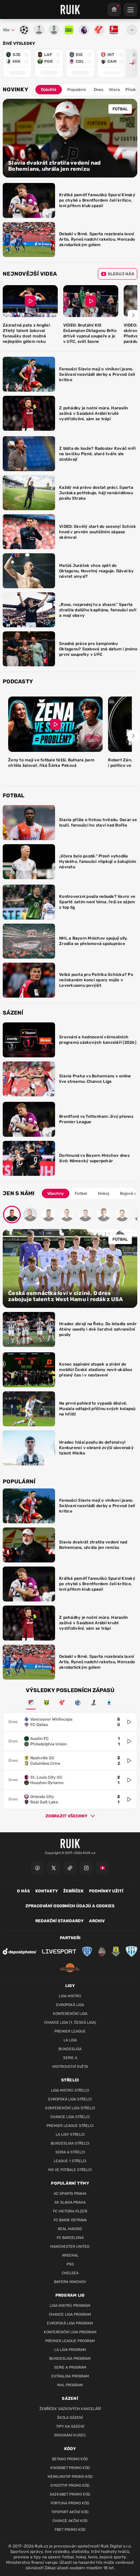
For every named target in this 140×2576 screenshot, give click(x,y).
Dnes (99, 90)
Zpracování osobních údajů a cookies (70, 1906)
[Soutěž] (114, 10)
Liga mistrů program (70, 2306)
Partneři (70, 1938)
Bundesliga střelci (70, 2143)
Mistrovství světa (70, 2067)
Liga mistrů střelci (70, 2090)
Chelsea (70, 2273)
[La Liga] (62, 1703)
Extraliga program (70, 2376)
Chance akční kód (70, 2521)
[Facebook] (37, 1868)
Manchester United (70, 2247)
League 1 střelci (70, 2161)
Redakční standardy (59, 1921)
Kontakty (47, 1891)
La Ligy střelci (70, 2135)
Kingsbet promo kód (70, 2468)
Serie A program (70, 2367)
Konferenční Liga (70, 2014)
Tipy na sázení (70, 2426)
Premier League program (70, 2341)
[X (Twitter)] (54, 1868)
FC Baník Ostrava (70, 2220)
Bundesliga (70, 2049)
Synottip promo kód (70, 2486)
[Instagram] (86, 1868)
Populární (76, 90)
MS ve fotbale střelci (70, 2170)
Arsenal (70, 2255)
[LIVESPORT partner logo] (59, 1951)
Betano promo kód (70, 2459)
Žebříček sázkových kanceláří (70, 2409)
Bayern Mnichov (70, 2282)
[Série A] (47, 1703)
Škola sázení (70, 2418)
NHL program (70, 2385)
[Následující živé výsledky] (129, 63)
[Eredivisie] (78, 1703)
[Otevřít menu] (132, 30)
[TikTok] (70, 1868)
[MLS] (31, 1703)
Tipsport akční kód (70, 2512)
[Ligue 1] (93, 1703)
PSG (70, 2264)
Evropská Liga (70, 2005)
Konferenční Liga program (70, 2332)
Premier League (70, 2031)
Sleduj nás (121, 274)
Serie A (70, 2058)
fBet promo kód (70, 2530)
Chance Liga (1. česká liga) (70, 2023)
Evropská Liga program (70, 2323)
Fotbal (81, 1193)
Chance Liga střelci (70, 2117)
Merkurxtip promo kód (70, 2477)
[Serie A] (109, 1703)
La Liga (70, 2040)
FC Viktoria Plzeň (70, 2211)
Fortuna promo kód (70, 2503)
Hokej (103, 1193)
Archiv (97, 1921)
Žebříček (73, 1891)
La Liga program (70, 2350)
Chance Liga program (70, 2314)
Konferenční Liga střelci (70, 2108)
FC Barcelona (70, 2238)
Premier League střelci (70, 2126)
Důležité (49, 90)
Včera (114, 90)
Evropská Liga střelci (70, 2099)
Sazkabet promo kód (70, 2494)
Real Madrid (70, 2229)
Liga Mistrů (70, 1996)
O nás (23, 1891)
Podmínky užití (106, 1891)
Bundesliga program (70, 2359)
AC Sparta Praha (70, 2194)
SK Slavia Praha (70, 2202)
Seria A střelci (70, 2152)
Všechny (56, 1193)
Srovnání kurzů (70, 2435)
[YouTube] (103, 1868)
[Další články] (133, 315)
